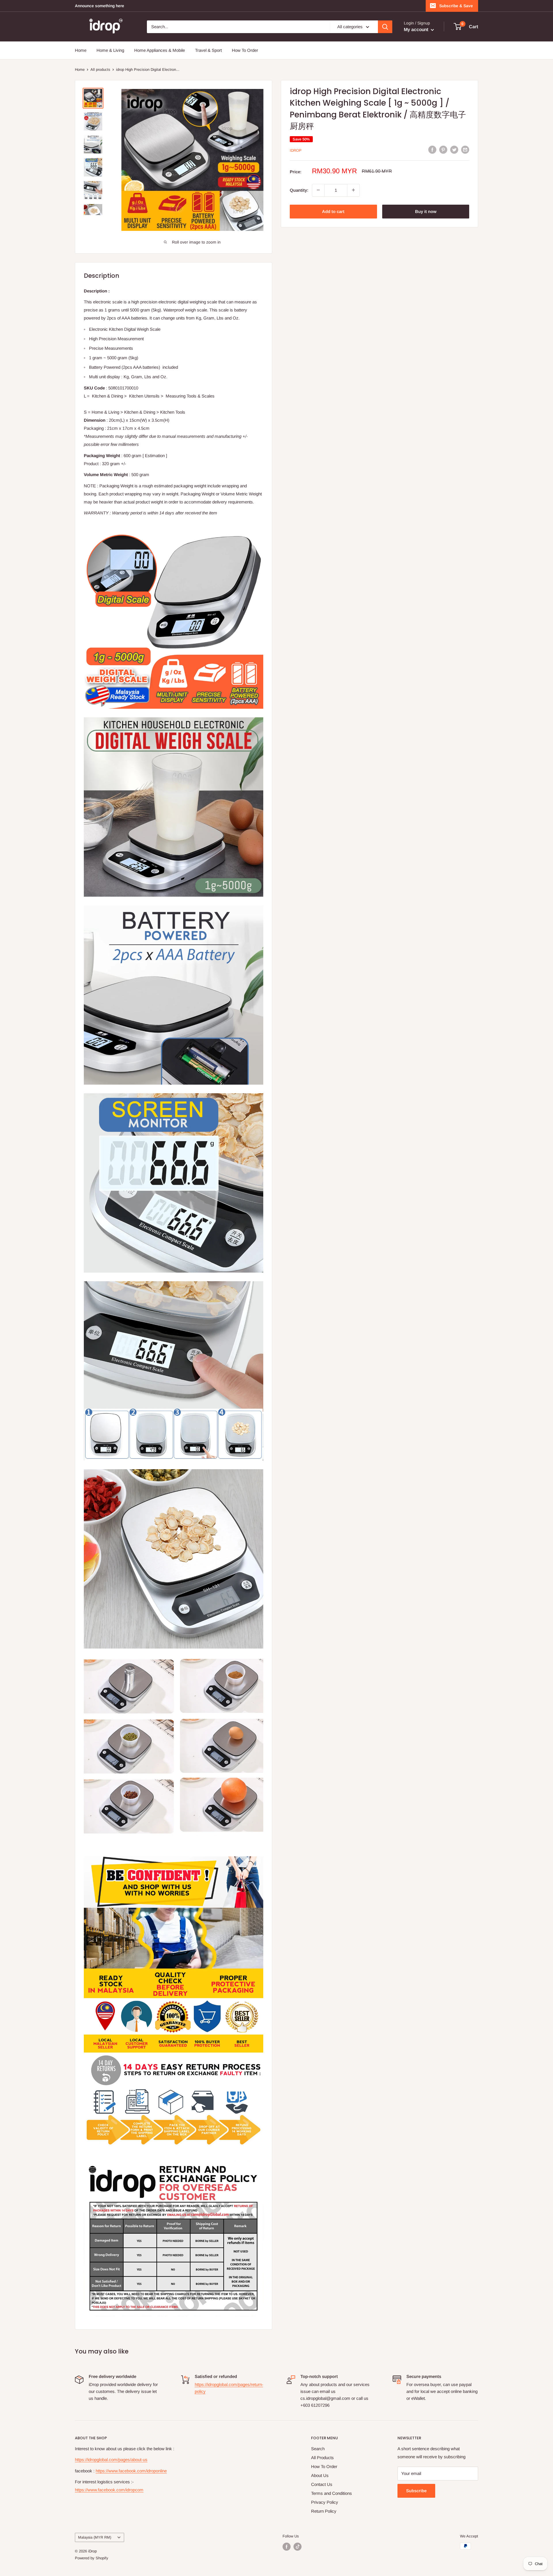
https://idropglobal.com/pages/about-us (111, 2460)
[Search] (385, 27)
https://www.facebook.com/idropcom (109, 2490)
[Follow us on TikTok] (298, 2547)
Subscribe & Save (456, 6)
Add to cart (333, 211)
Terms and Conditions (332, 2493)
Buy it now (426, 211)
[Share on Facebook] (432, 150)
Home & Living (110, 50)
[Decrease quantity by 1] (318, 190)
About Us (320, 2475)
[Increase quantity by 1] (353, 190)
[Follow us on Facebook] (287, 2547)
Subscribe (416, 2491)
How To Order (245, 50)
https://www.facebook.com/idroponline (131, 2471)
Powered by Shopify (92, 2558)
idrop (296, 150)
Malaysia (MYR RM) (95, 2537)
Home (81, 50)
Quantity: (299, 190)
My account (417, 30)
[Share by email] (465, 150)
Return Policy (324, 2511)
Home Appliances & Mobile (160, 50)
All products (100, 70)
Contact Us (322, 2484)
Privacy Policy (325, 2502)
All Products (322, 2458)
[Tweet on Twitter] (454, 150)
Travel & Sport (208, 50)
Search (318, 2449)
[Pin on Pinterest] (443, 150)
